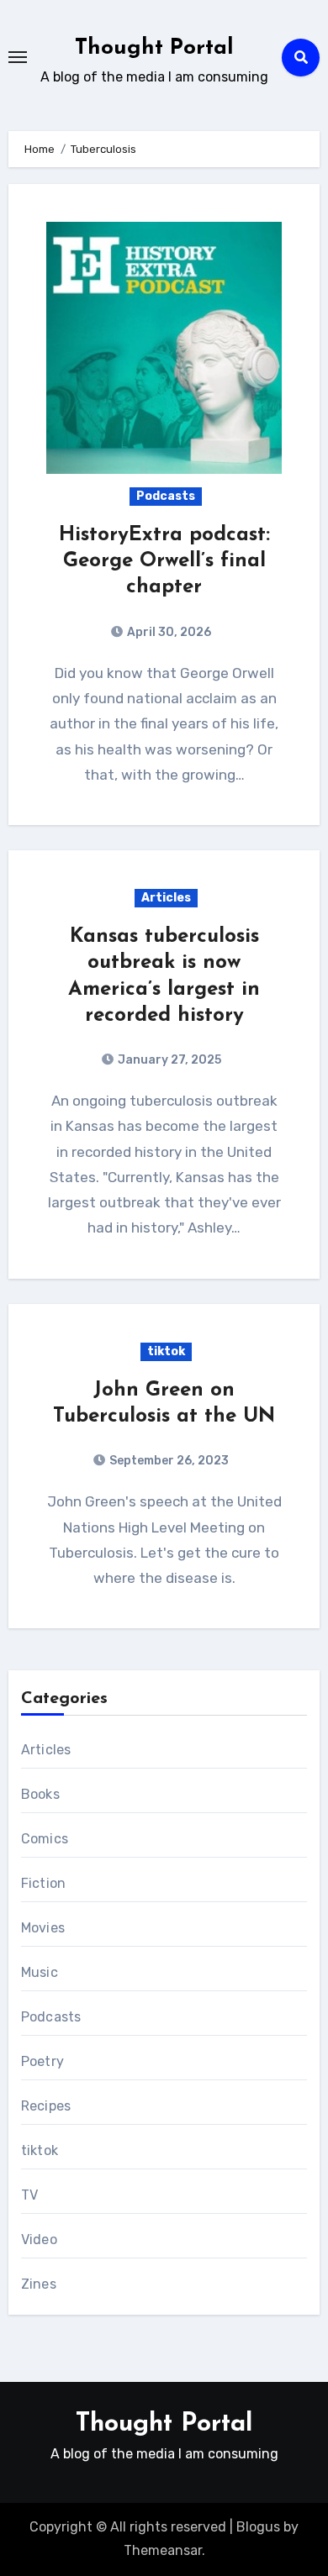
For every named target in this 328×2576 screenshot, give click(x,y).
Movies (43, 1928)
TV (29, 2195)
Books (40, 1794)
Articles (166, 898)
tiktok (166, 1351)
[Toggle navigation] (18, 57)
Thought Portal (154, 48)
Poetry (42, 2061)
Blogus (258, 2527)
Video (39, 2240)
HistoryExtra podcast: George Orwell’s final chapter (164, 561)
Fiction (43, 1883)
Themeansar (163, 2550)
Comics (45, 1839)
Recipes (46, 2106)
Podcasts (166, 496)
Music (40, 1972)
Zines (39, 2284)
